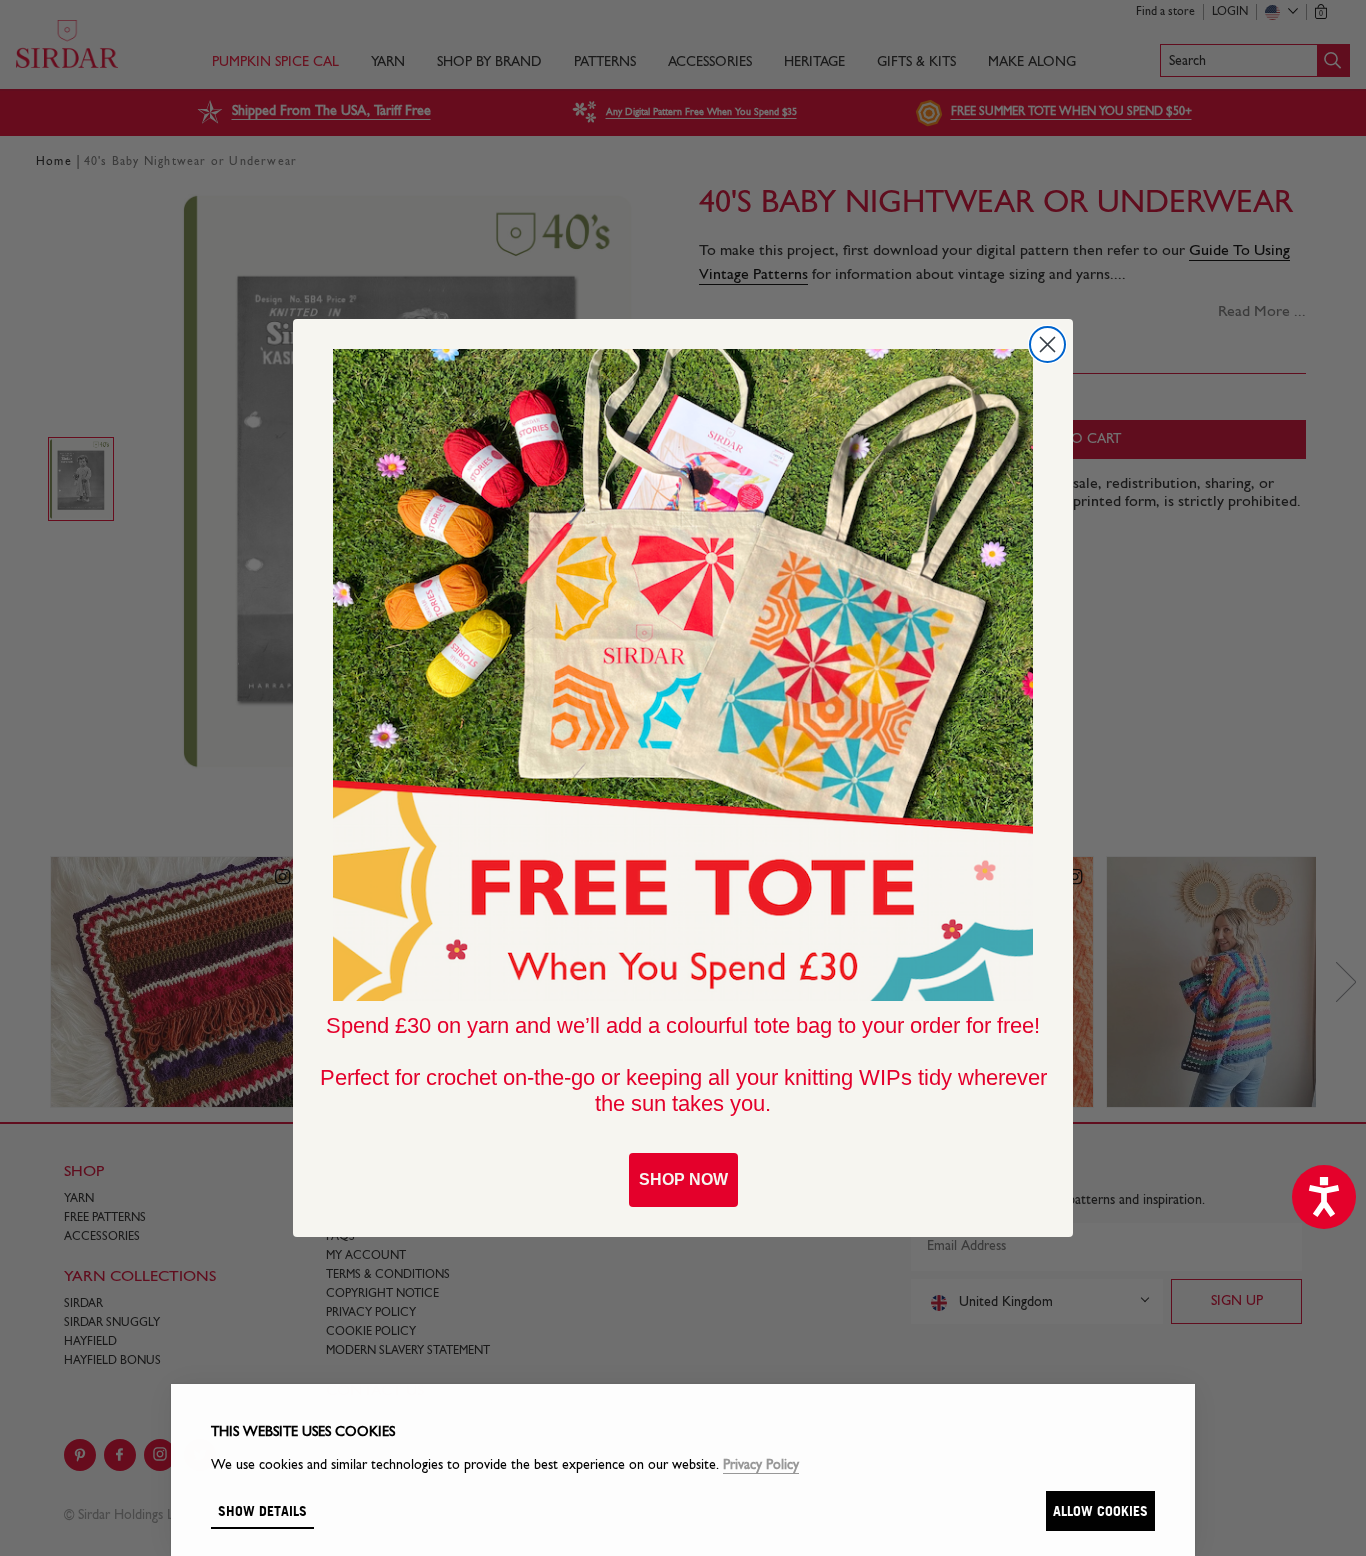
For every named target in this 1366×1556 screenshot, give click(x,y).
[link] (683, 675)
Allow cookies (1100, 1510)
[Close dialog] (1047, 344)
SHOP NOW (683, 1179)
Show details (262, 1510)
